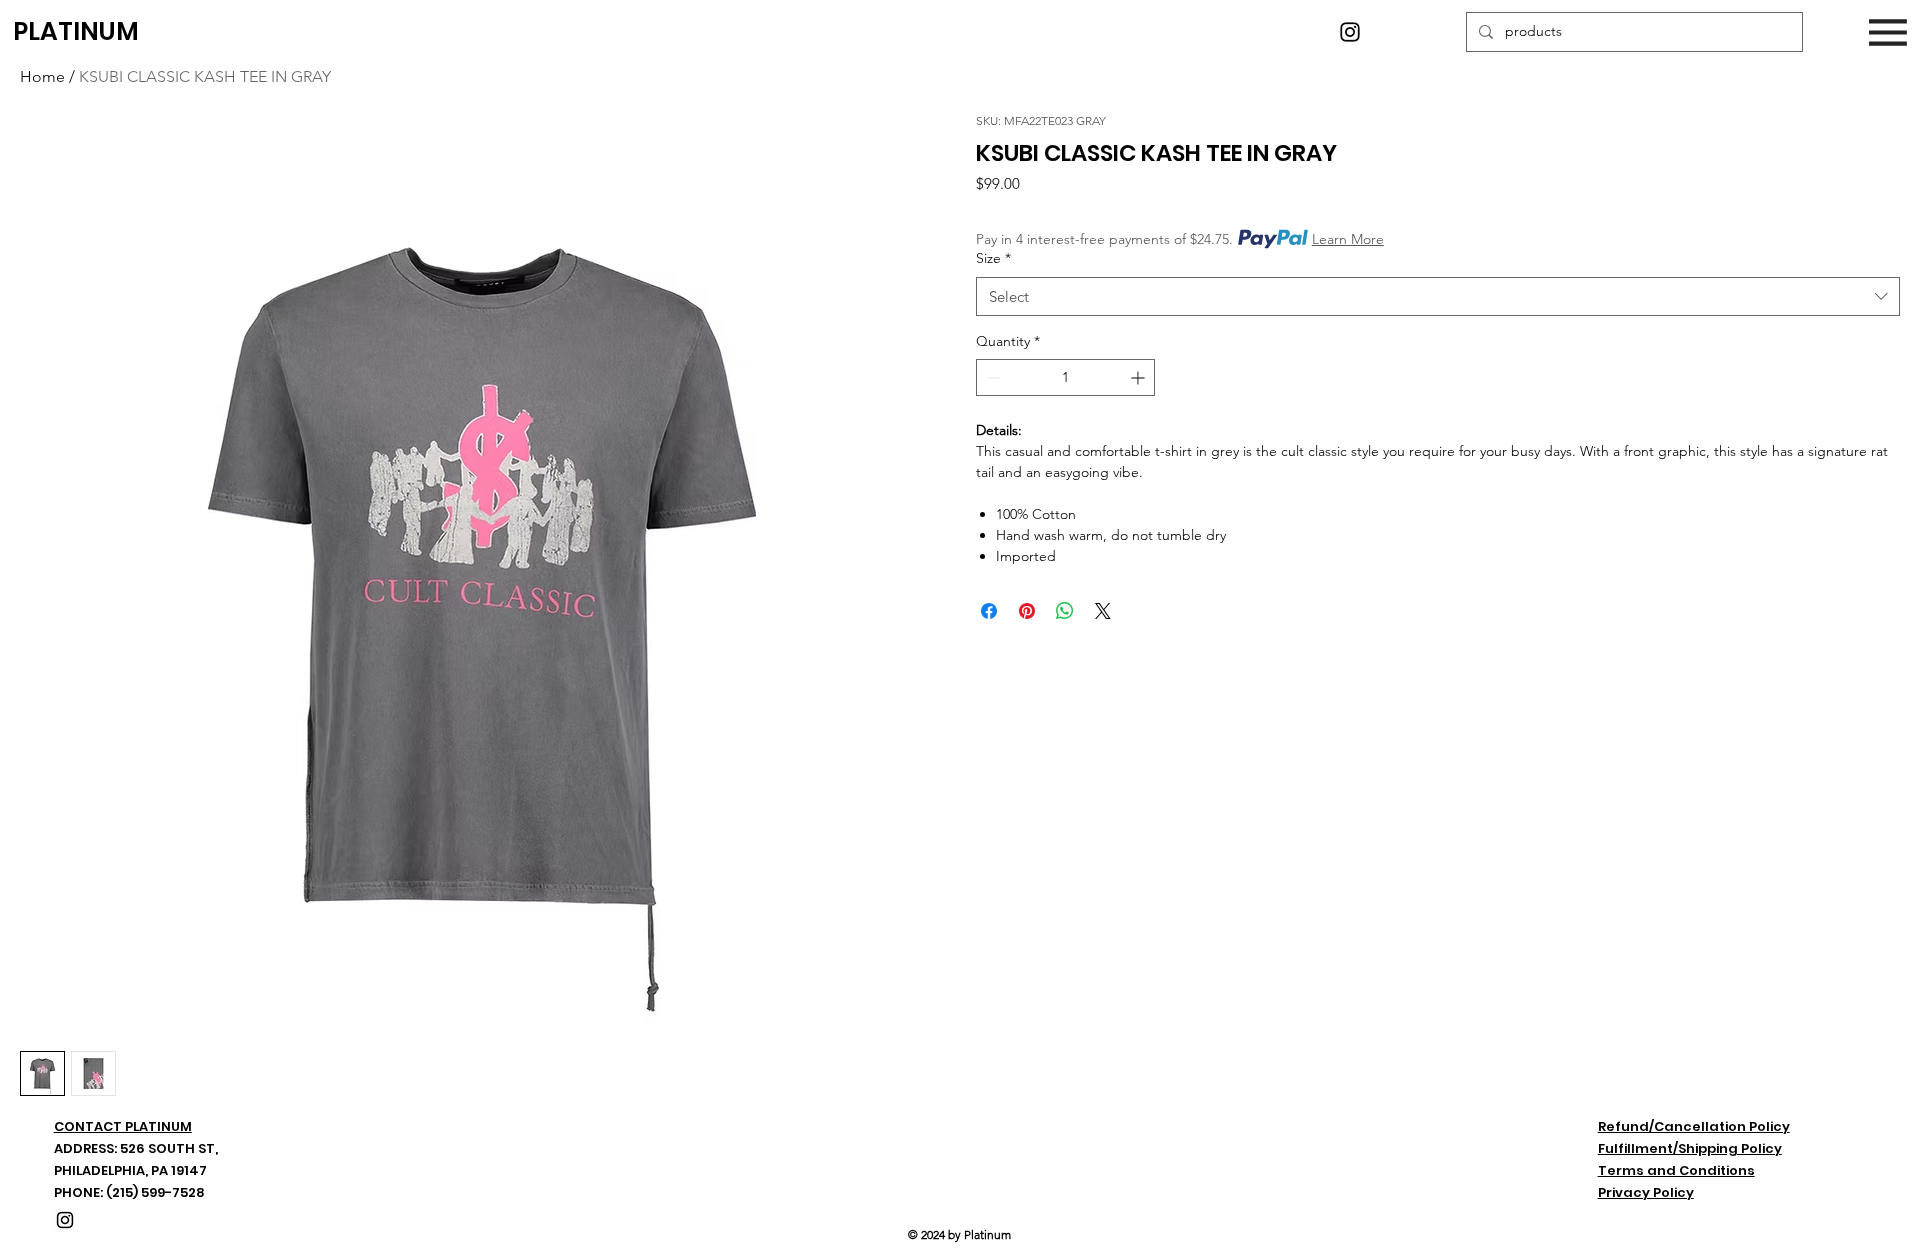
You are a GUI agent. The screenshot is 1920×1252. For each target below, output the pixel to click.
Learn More (1348, 239)
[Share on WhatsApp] (1065, 611)
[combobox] (1438, 296)
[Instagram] (1350, 32)
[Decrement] (991, 377)
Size (993, 258)
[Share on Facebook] (989, 611)
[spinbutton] (1065, 377)
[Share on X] (1103, 611)
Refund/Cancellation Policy (1694, 1126)
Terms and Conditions (1676, 1170)
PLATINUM (76, 31)
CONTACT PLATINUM (123, 1126)
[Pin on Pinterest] (1027, 611)
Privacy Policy (1646, 1192)
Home (42, 76)
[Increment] (1139, 377)
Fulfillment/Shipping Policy (1690, 1148)
